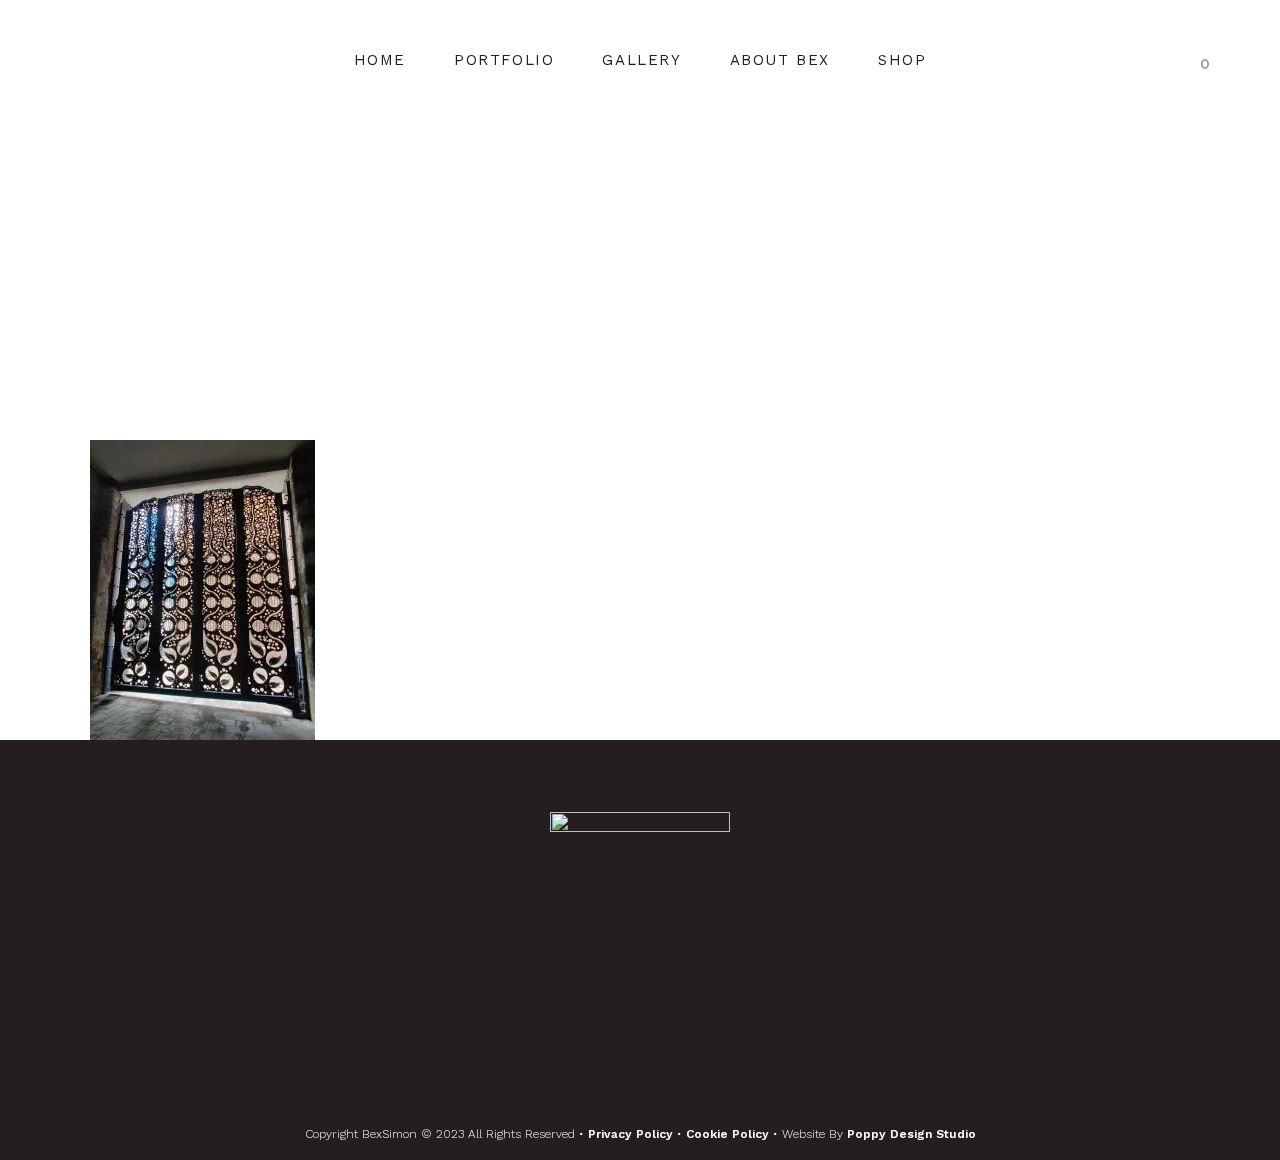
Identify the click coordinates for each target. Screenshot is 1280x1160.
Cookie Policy (729, 1134)
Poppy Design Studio (911, 1134)
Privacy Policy (632, 1134)
